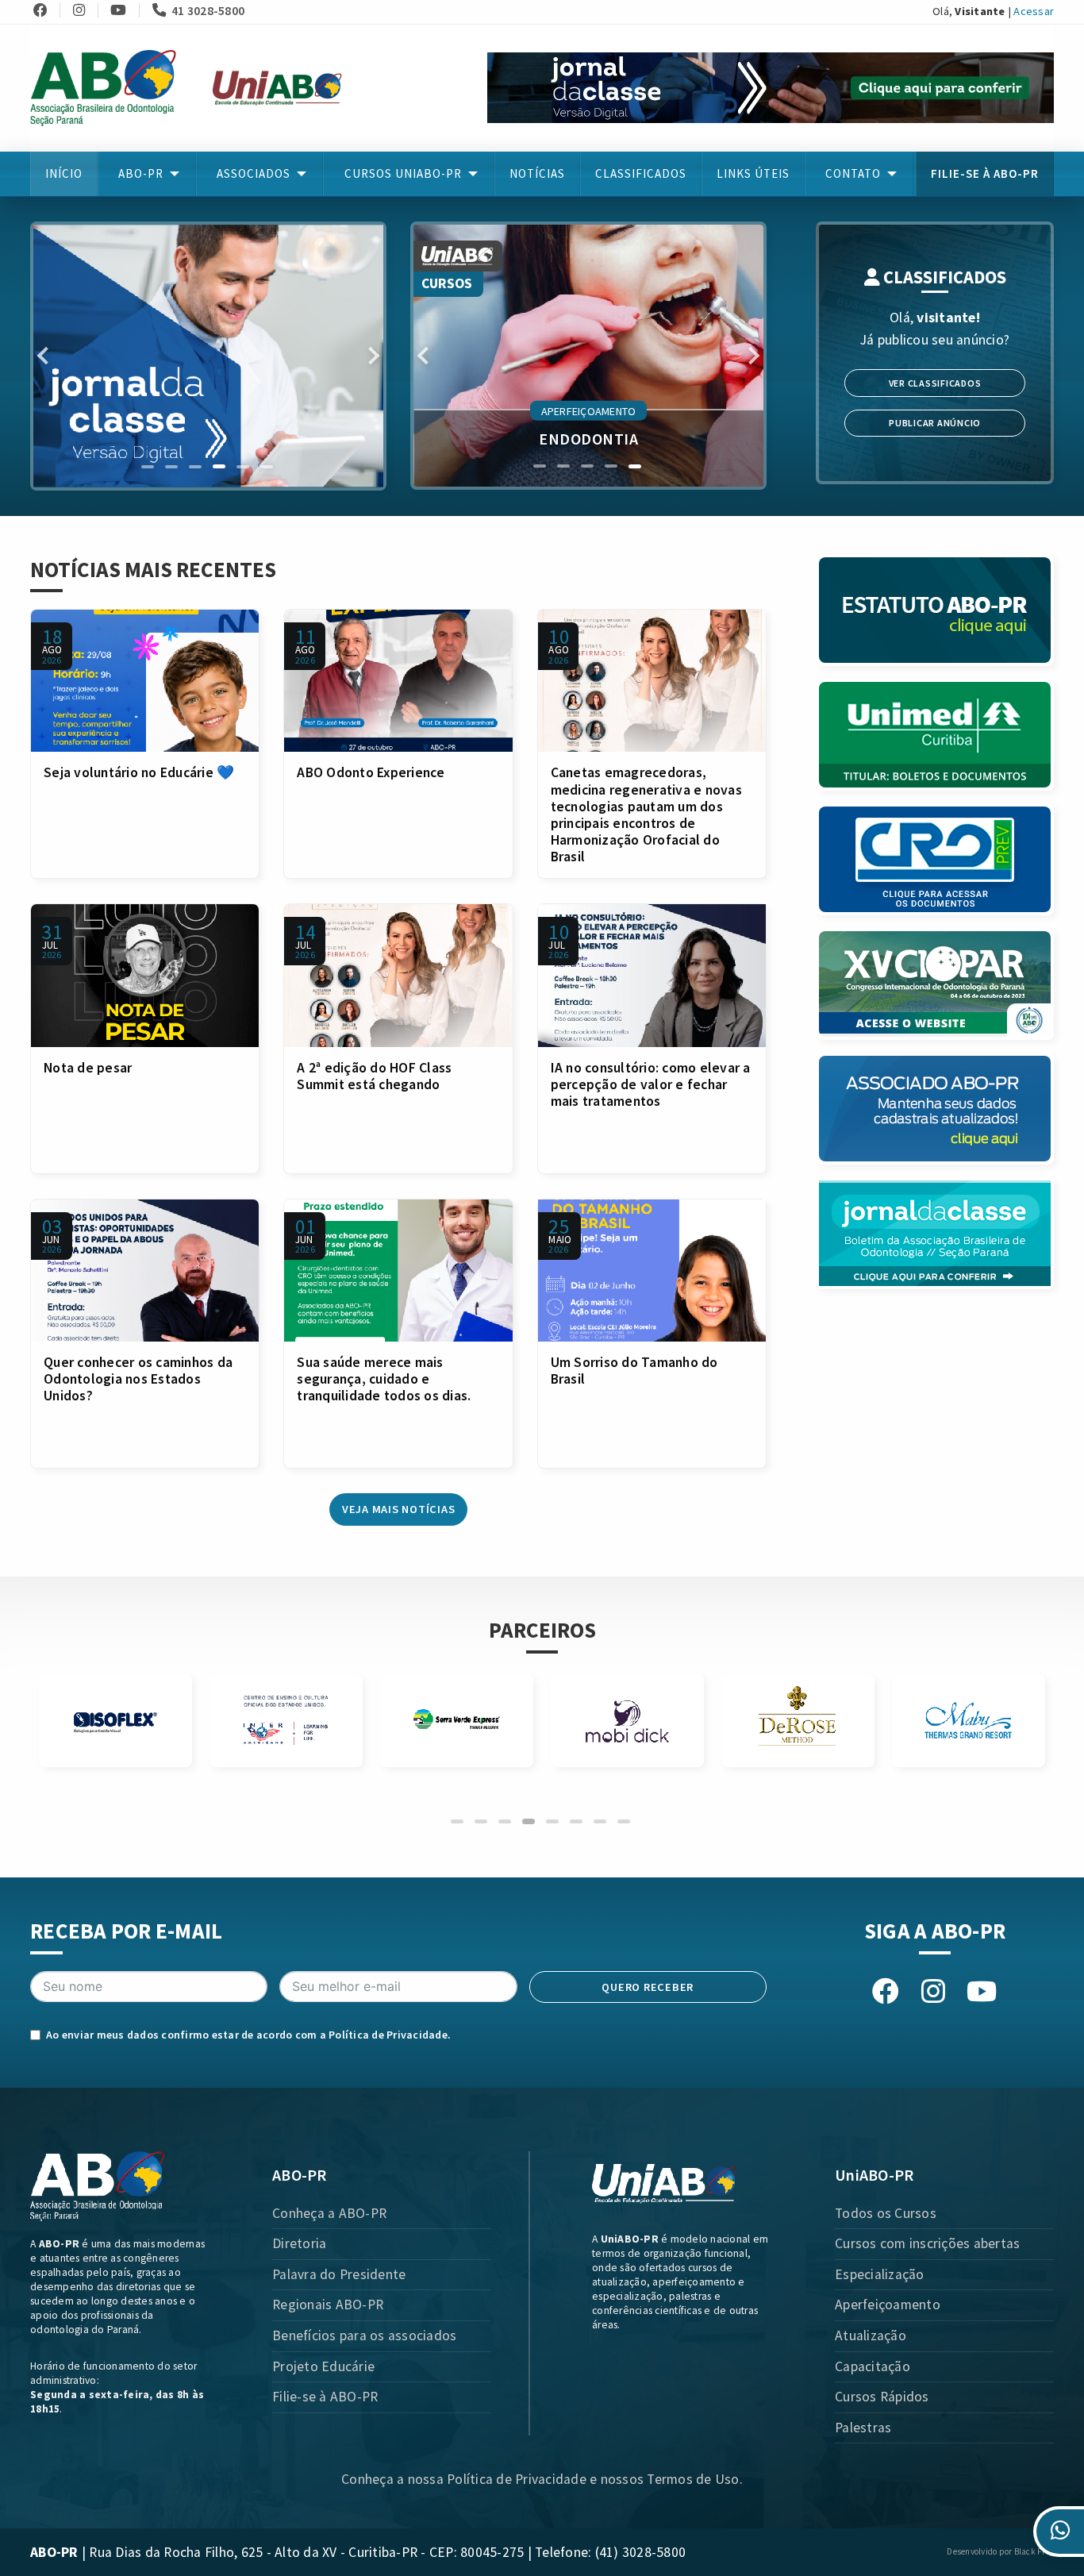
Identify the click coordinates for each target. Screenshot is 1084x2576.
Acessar (1034, 11)
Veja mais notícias (399, 1509)
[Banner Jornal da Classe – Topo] (771, 87)
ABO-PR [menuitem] (141, 173)
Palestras (863, 2428)
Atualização (871, 2335)
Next (371, 356)
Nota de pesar (88, 1068)
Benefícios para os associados (364, 2335)
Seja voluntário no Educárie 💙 (139, 772)
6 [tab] (267, 467)
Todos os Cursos (886, 2213)
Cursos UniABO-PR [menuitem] (403, 173)
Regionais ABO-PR (328, 2305)
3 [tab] (195, 467)
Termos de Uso (693, 2479)
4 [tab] (219, 467)
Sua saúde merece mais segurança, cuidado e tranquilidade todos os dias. (384, 1379)
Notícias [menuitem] (537, 173)
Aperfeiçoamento (888, 2305)
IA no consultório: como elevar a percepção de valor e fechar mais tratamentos (651, 1084)
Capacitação (873, 2366)
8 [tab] (624, 1821)
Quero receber (648, 1987)
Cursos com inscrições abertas (927, 2243)
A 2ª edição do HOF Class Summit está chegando (374, 1076)
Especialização (880, 2274)
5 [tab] (243, 467)
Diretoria (299, 2243)
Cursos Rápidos (882, 2397)
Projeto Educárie (323, 2366)
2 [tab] (171, 467)
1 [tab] (148, 467)
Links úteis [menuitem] (753, 173)
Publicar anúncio (935, 423)
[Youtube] (123, 10)
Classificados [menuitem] (641, 173)
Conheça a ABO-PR (329, 2213)
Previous (46, 356)
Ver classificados (935, 383)
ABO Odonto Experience (371, 772)
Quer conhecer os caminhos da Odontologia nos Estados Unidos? (138, 1379)
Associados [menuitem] (254, 173)
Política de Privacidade (388, 2035)
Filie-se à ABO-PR (325, 2397)
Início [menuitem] (64, 173)
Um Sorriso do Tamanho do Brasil (634, 1371)
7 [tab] (600, 1821)
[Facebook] (45, 10)
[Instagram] (84, 10)
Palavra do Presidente (339, 2274)
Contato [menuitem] (853, 173)
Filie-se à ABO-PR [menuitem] (985, 173)
